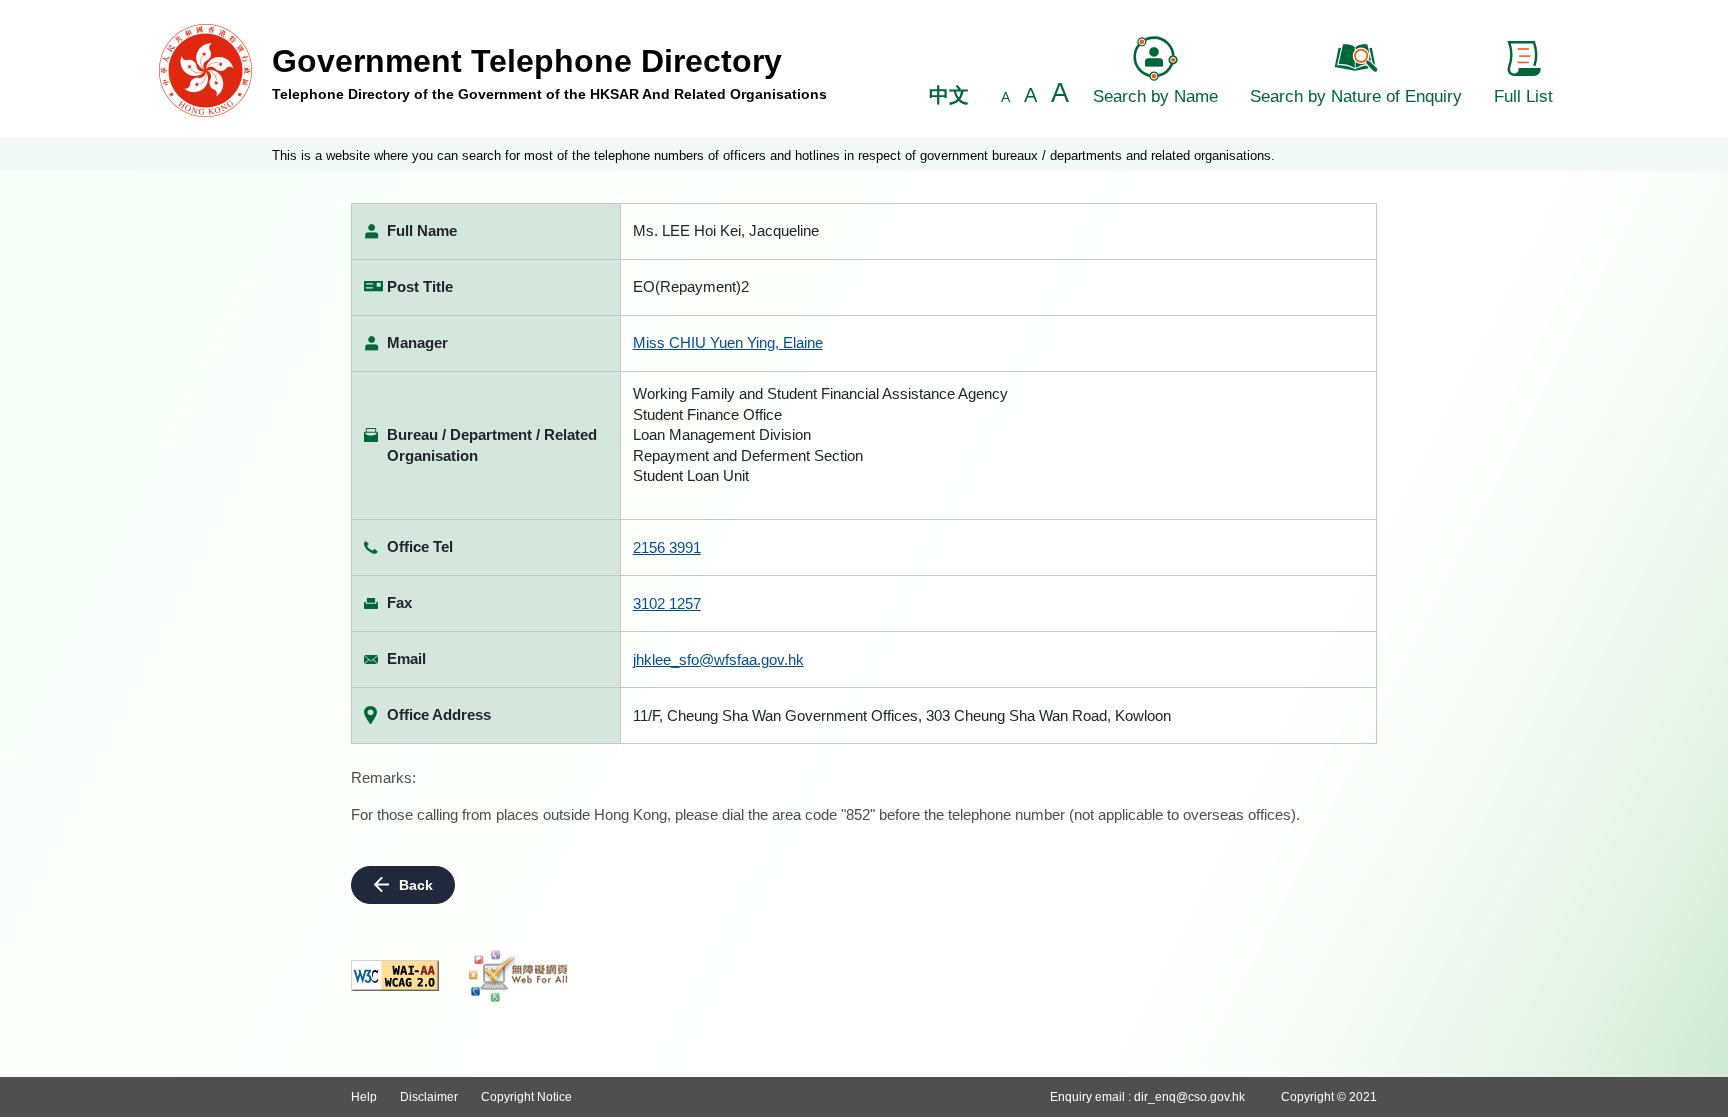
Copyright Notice (526, 1097)
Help (364, 1097)
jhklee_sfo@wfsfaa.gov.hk (718, 659)
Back (416, 885)
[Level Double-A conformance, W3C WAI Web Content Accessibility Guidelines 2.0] (395, 975)
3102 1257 (667, 603)
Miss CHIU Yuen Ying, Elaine (728, 342)
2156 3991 (667, 547)
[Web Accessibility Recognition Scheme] (519, 976)
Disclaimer (429, 1097)
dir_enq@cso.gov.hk (1189, 1097)
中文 (949, 95)
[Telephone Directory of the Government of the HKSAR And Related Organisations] (205, 69)
